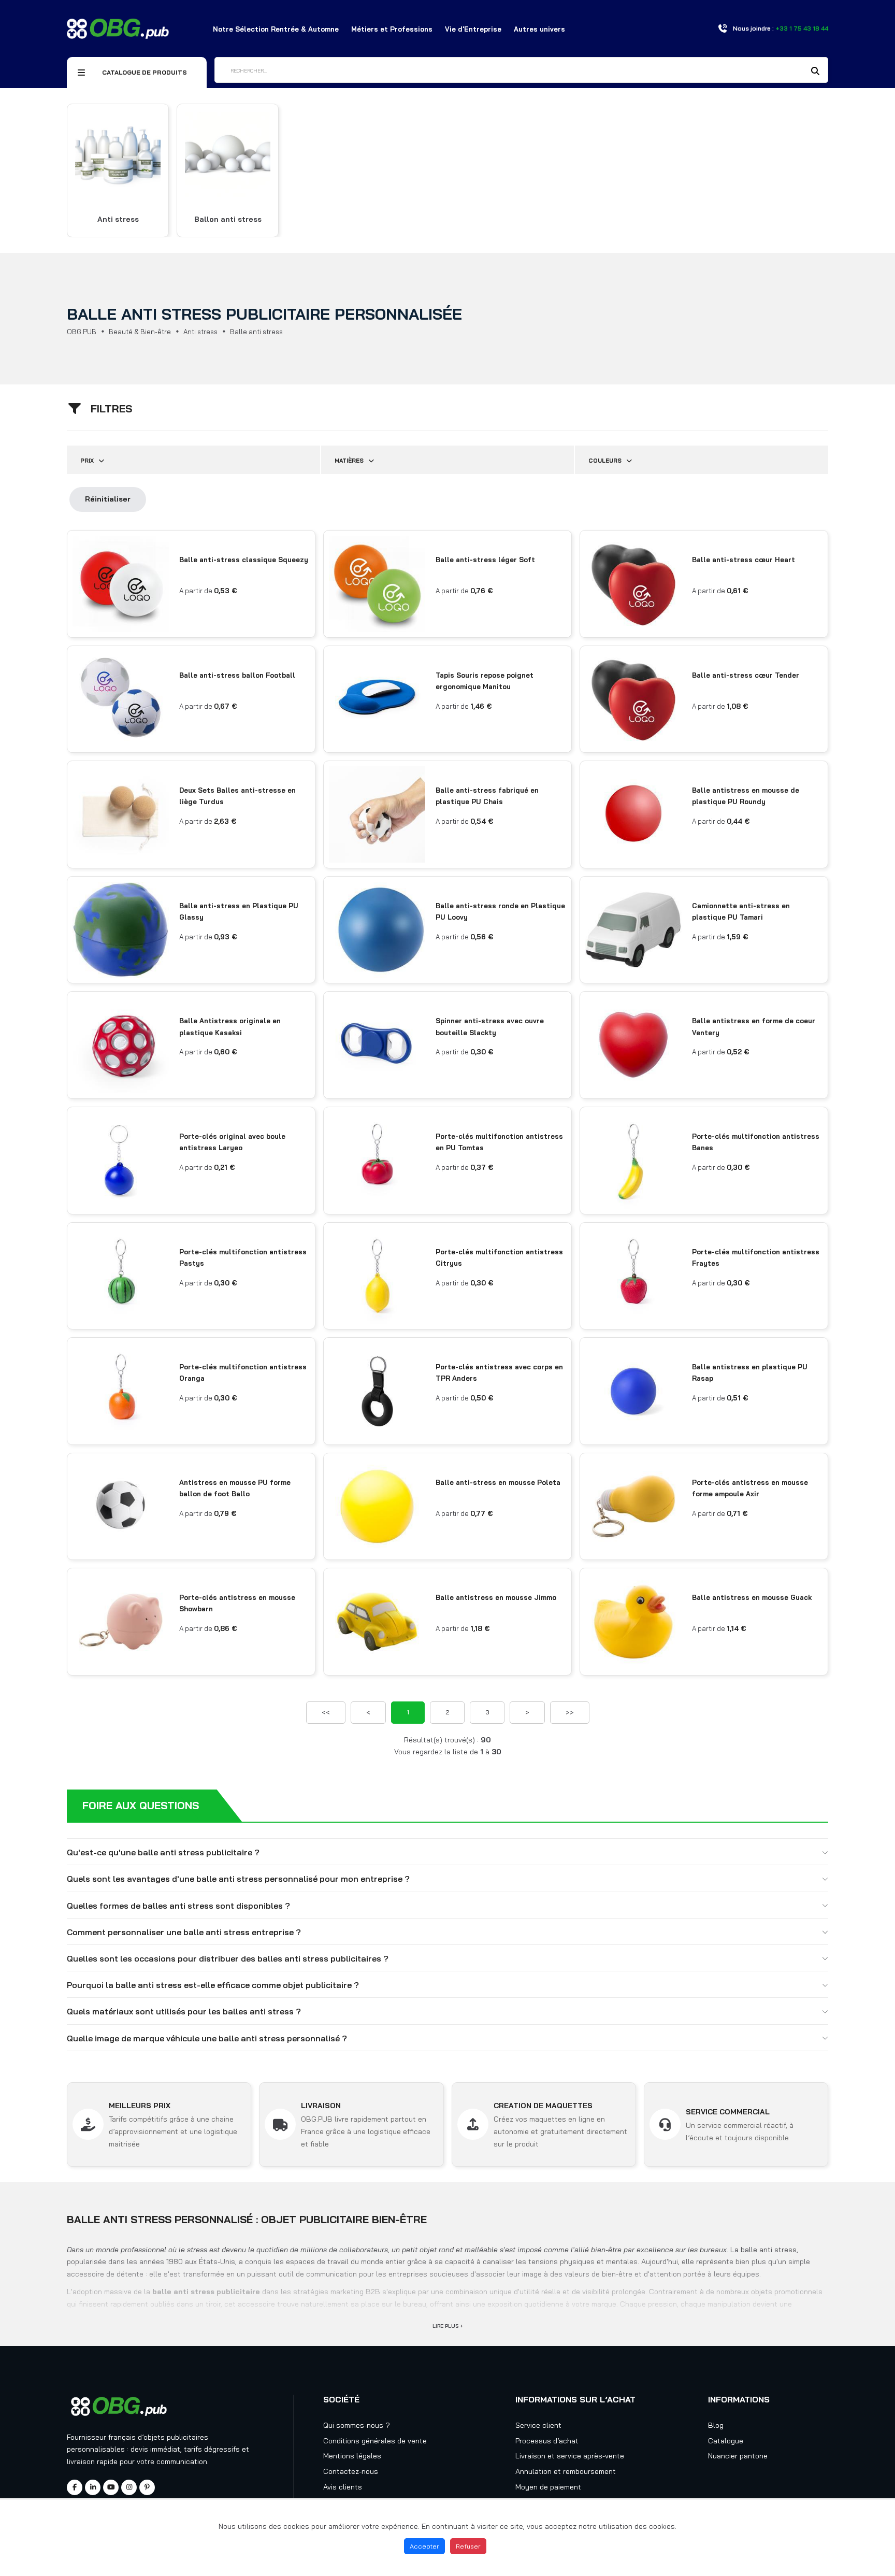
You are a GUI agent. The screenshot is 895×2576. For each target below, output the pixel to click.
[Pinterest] (147, 2487)
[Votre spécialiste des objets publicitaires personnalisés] (118, 28)
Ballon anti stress (228, 219)
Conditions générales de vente (375, 2441)
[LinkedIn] (93, 2487)
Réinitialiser (108, 499)
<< (326, 1712)
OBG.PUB (82, 332)
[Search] (815, 71)
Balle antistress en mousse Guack (752, 1597)
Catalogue (726, 2441)
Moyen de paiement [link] (548, 2487)
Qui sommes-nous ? (357, 2425)
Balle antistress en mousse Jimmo (496, 1597)
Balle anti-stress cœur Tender (746, 675)
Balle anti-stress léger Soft (485, 560)
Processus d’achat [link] (547, 2441)
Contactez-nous (351, 2471)
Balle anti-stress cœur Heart (744, 560)
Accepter (424, 2546)
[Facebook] (75, 2487)
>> (570, 1712)
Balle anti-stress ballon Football (237, 675)
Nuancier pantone (738, 2456)
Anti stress (118, 219)
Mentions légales (352, 2456)
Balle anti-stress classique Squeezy (244, 560)
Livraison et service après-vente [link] (570, 2456)
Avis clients (343, 2487)
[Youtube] (111, 2487)
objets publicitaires (176, 2437)
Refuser (468, 2546)
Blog (716, 2425)
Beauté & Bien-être (140, 332)
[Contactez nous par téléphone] (723, 28)
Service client (538, 2425)
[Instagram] (129, 2487)
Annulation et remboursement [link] (566, 2471)
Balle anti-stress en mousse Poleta (498, 1482)
